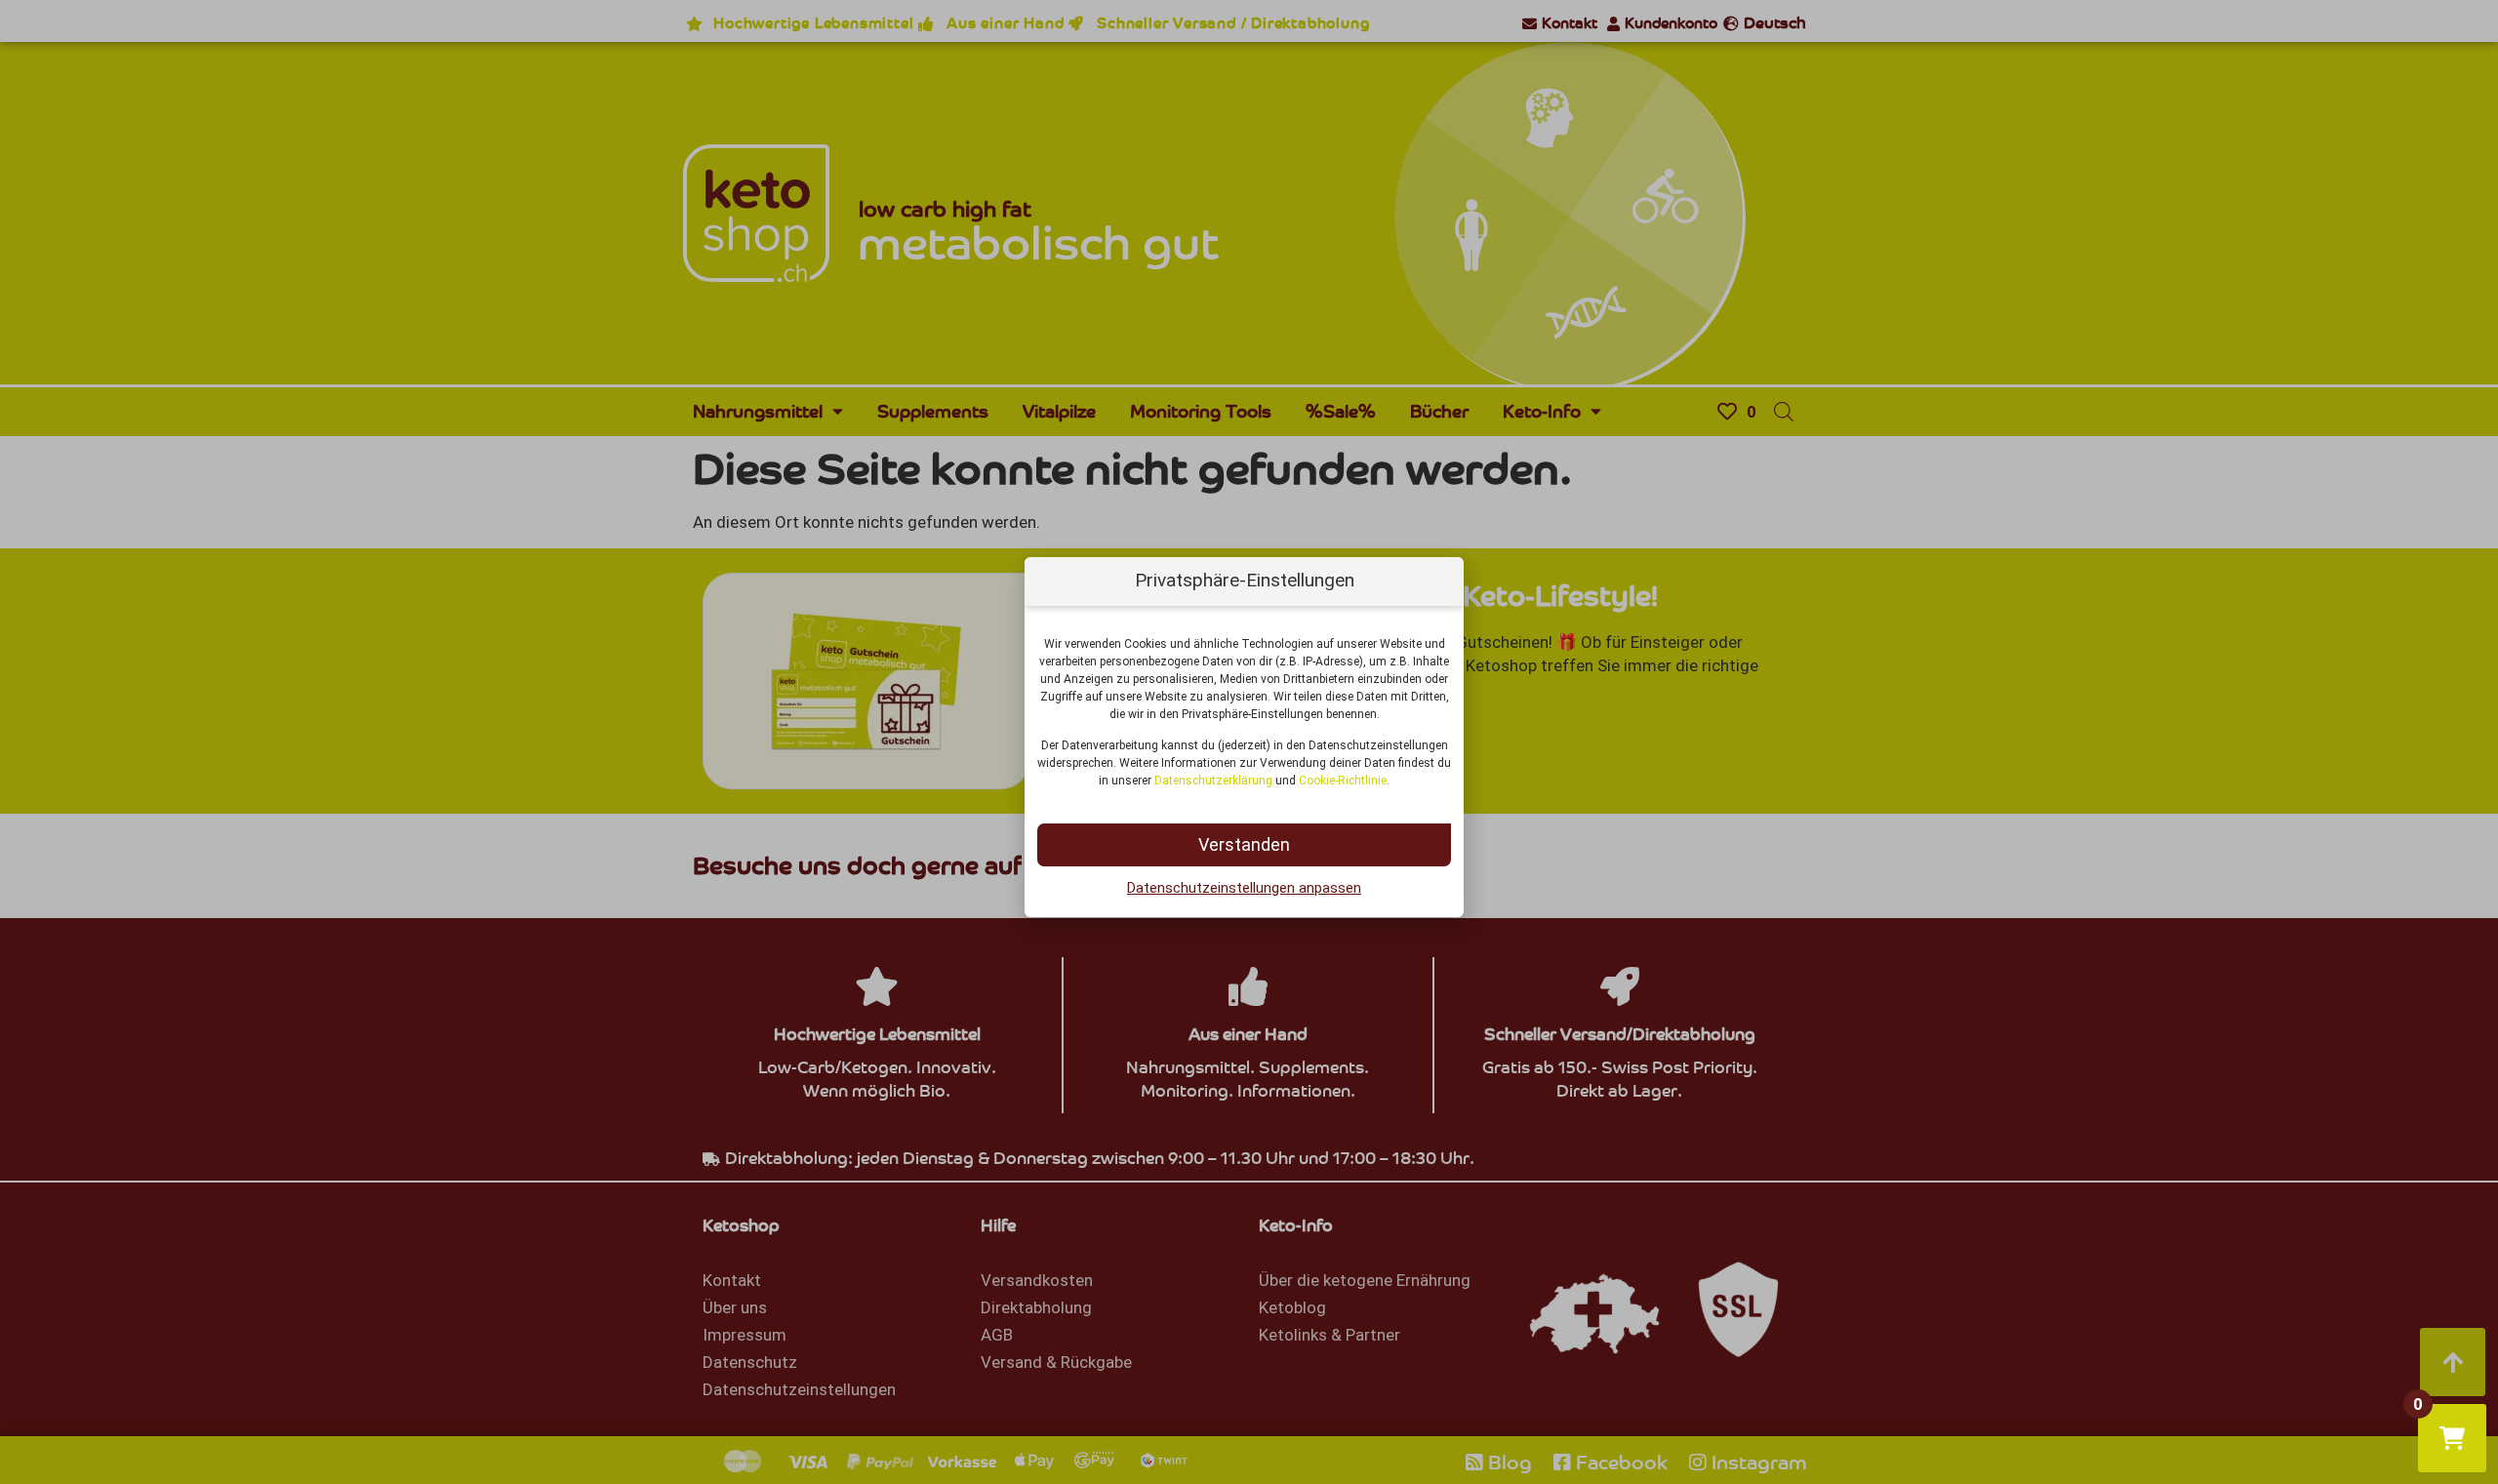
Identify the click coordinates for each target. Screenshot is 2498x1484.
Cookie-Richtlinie (1343, 781)
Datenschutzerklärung (1213, 781)
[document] (1249, 742)
